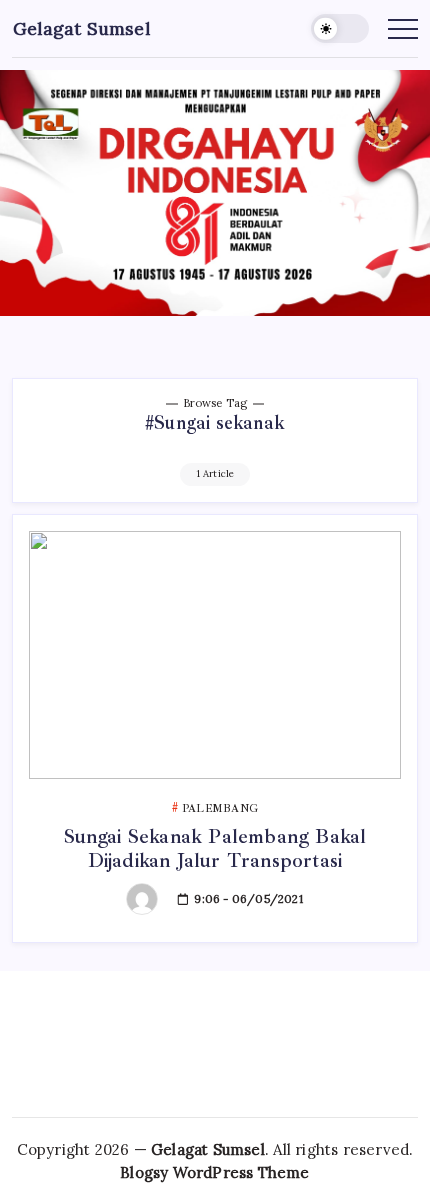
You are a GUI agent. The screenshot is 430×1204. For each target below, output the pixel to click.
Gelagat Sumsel (81, 28)
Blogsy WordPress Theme (214, 1172)
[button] (340, 28)
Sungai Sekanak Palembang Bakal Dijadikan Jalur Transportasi (215, 848)
